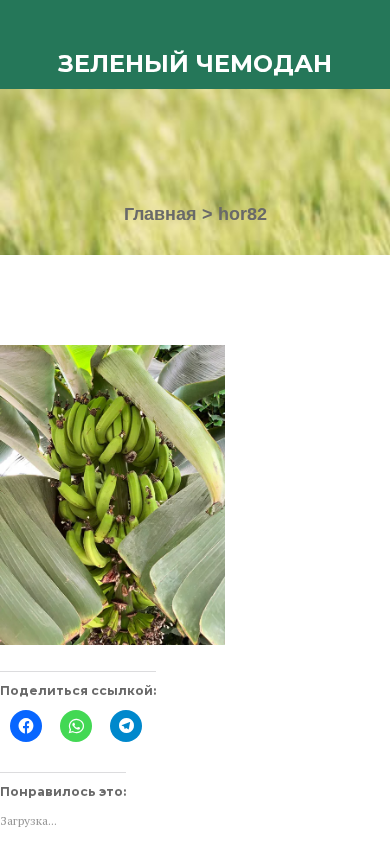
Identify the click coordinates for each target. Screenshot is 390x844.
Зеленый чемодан (195, 63)
